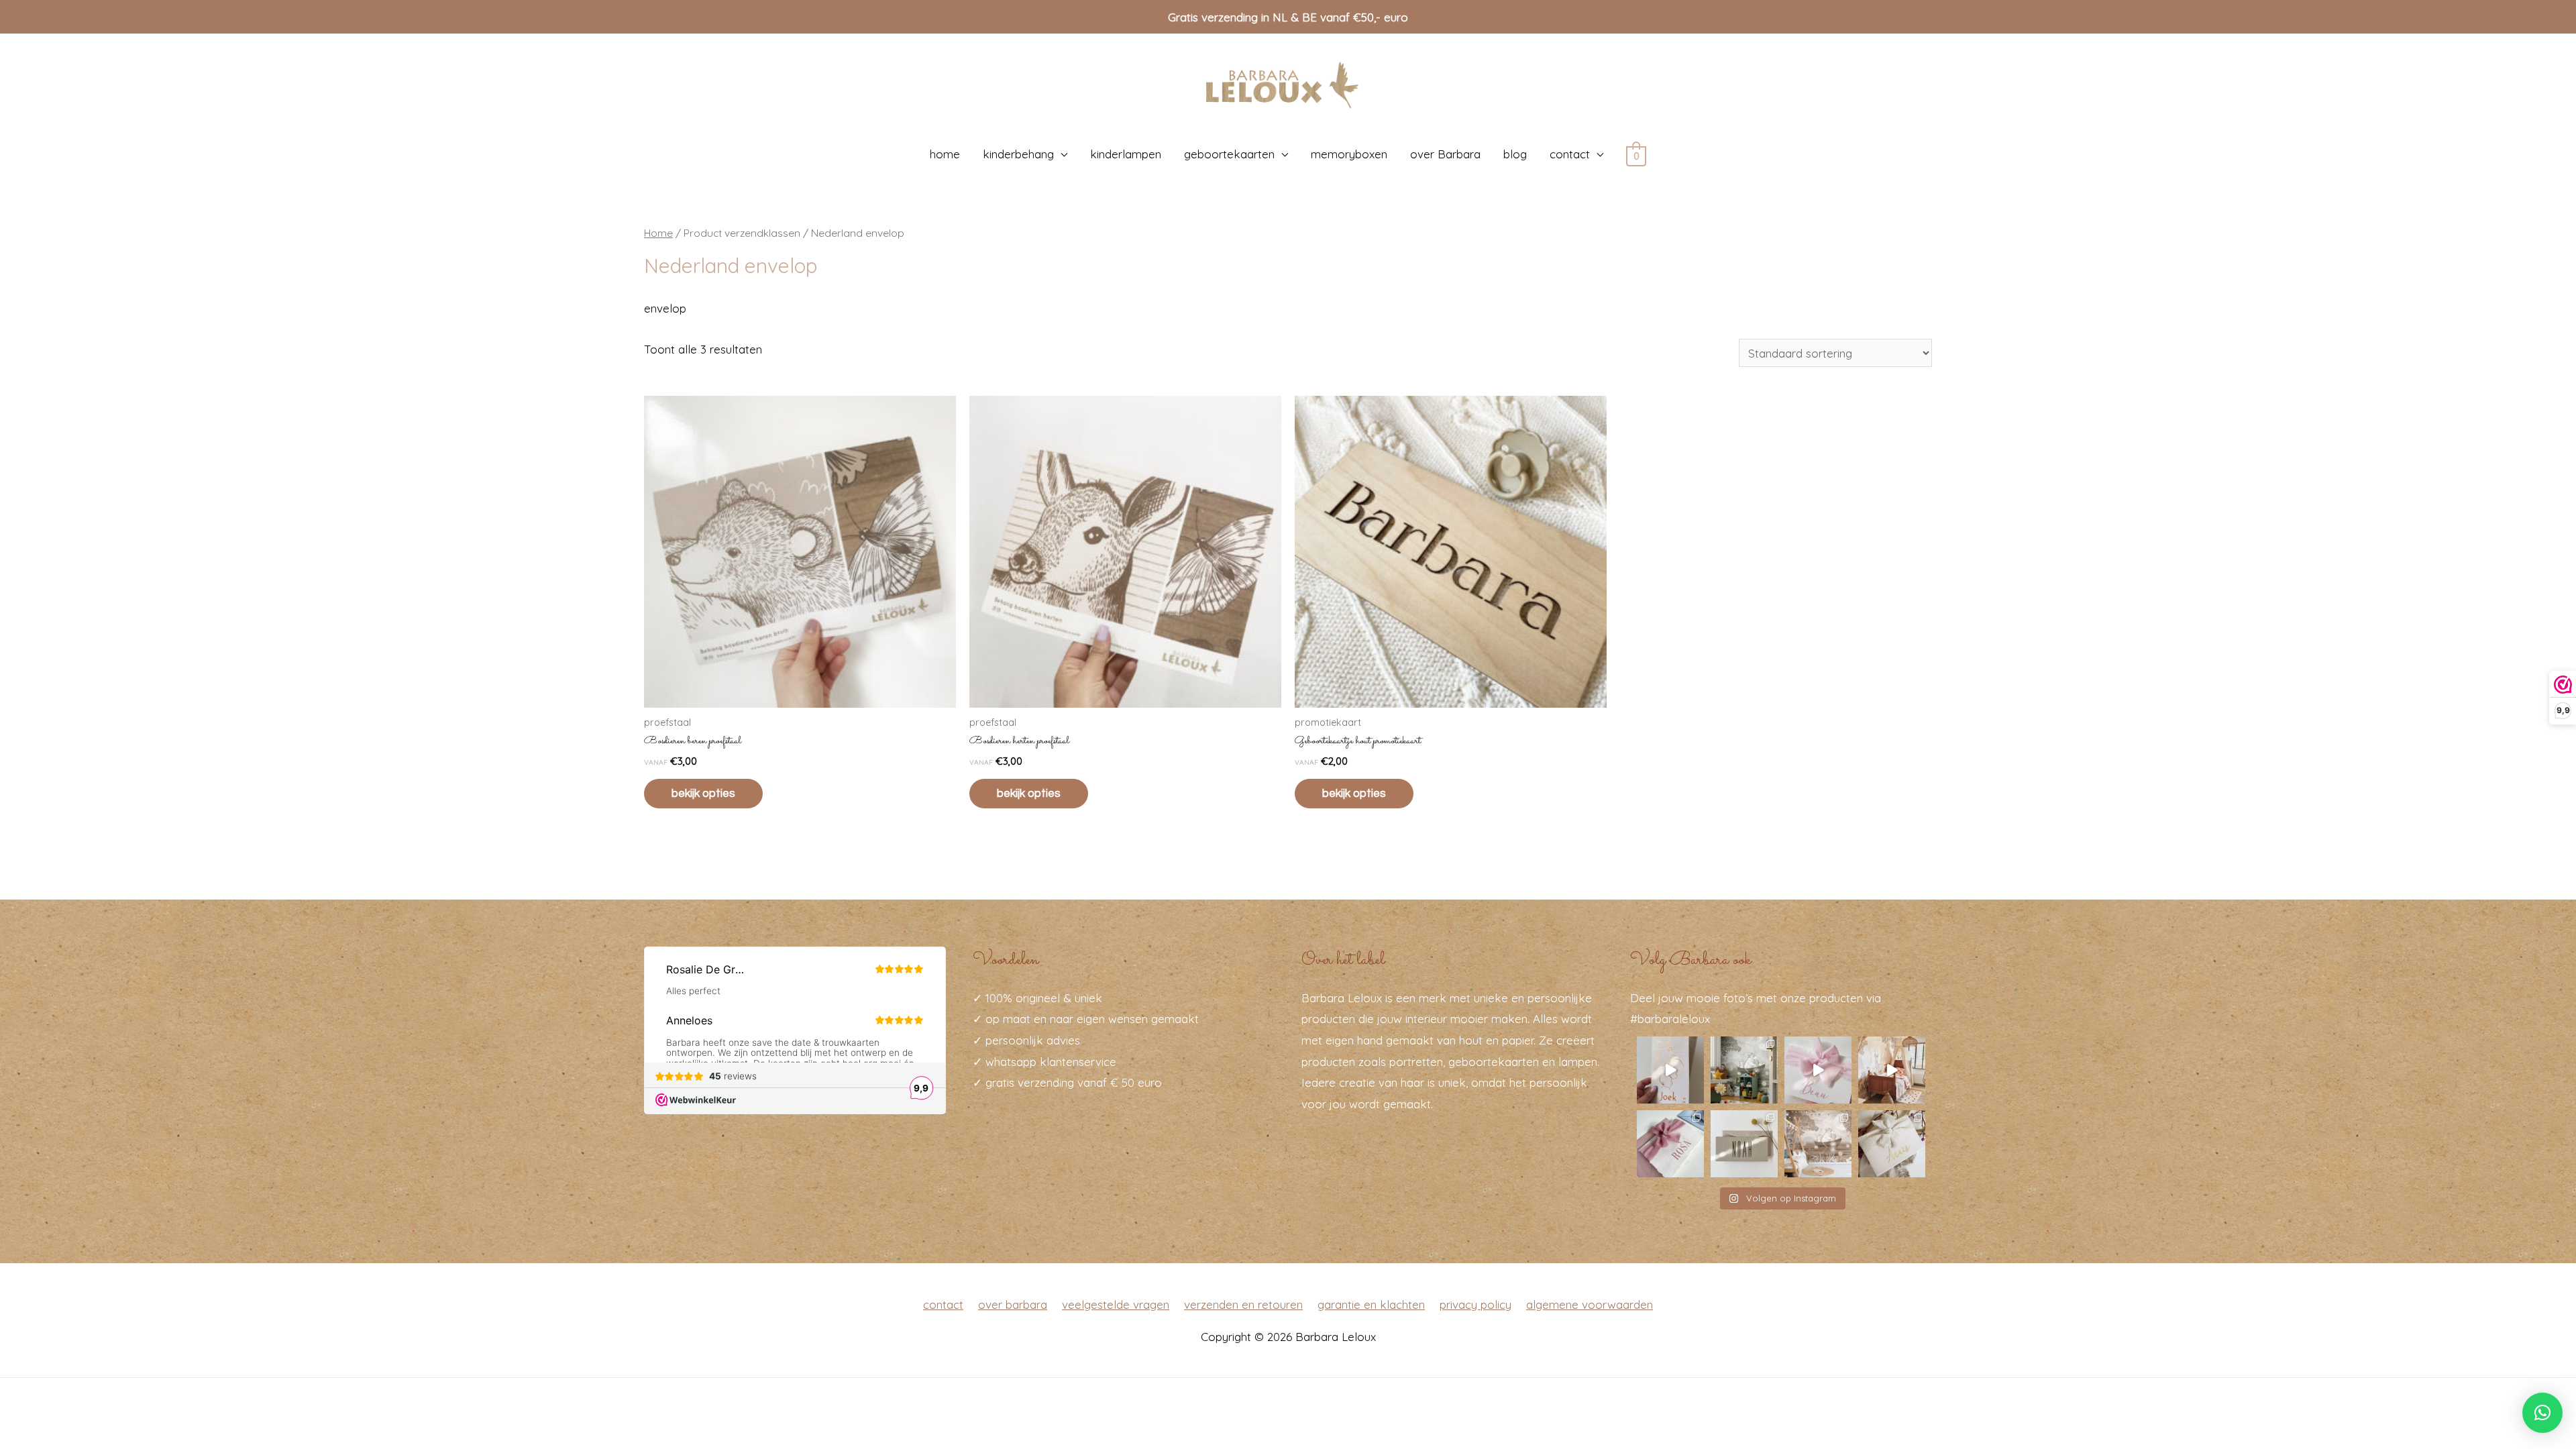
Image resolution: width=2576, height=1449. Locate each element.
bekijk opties (703, 794)
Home (658, 233)
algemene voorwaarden (1590, 1304)
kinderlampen (1126, 154)
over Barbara (1445, 154)
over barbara (1013, 1304)
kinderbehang (1018, 154)
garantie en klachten (1371, 1304)
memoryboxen (1349, 154)
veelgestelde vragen (1116, 1304)
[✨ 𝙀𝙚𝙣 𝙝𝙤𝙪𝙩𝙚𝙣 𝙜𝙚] (1744, 1144)
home (945, 154)
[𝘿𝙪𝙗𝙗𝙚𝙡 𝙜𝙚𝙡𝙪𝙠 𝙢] (1818, 1070)
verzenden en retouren (1243, 1304)
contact (1570, 154)
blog (1515, 154)
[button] (2542, 1413)
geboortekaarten (1229, 154)
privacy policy (1475, 1304)
